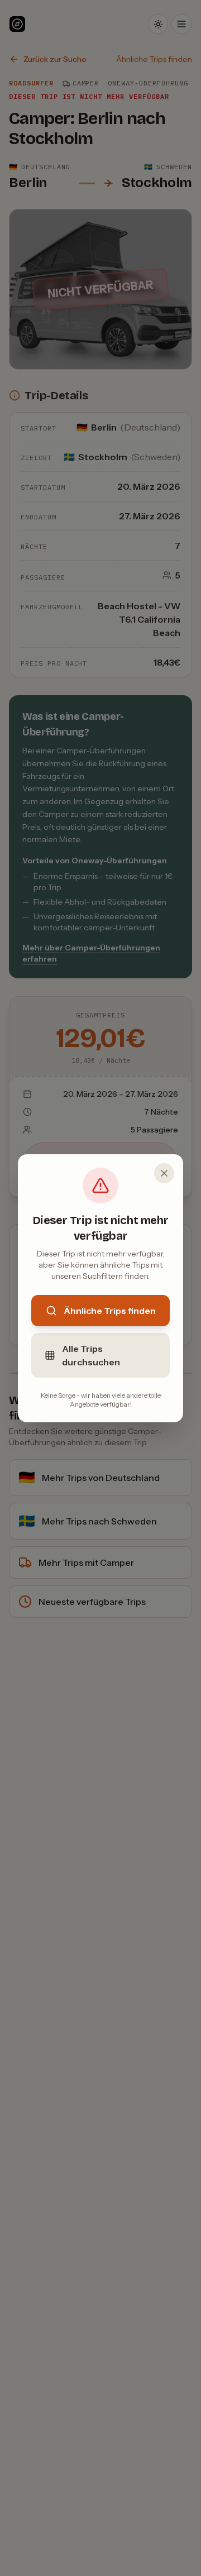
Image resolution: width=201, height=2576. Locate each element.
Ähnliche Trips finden (110, 1311)
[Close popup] (164, 1173)
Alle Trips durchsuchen (91, 1355)
